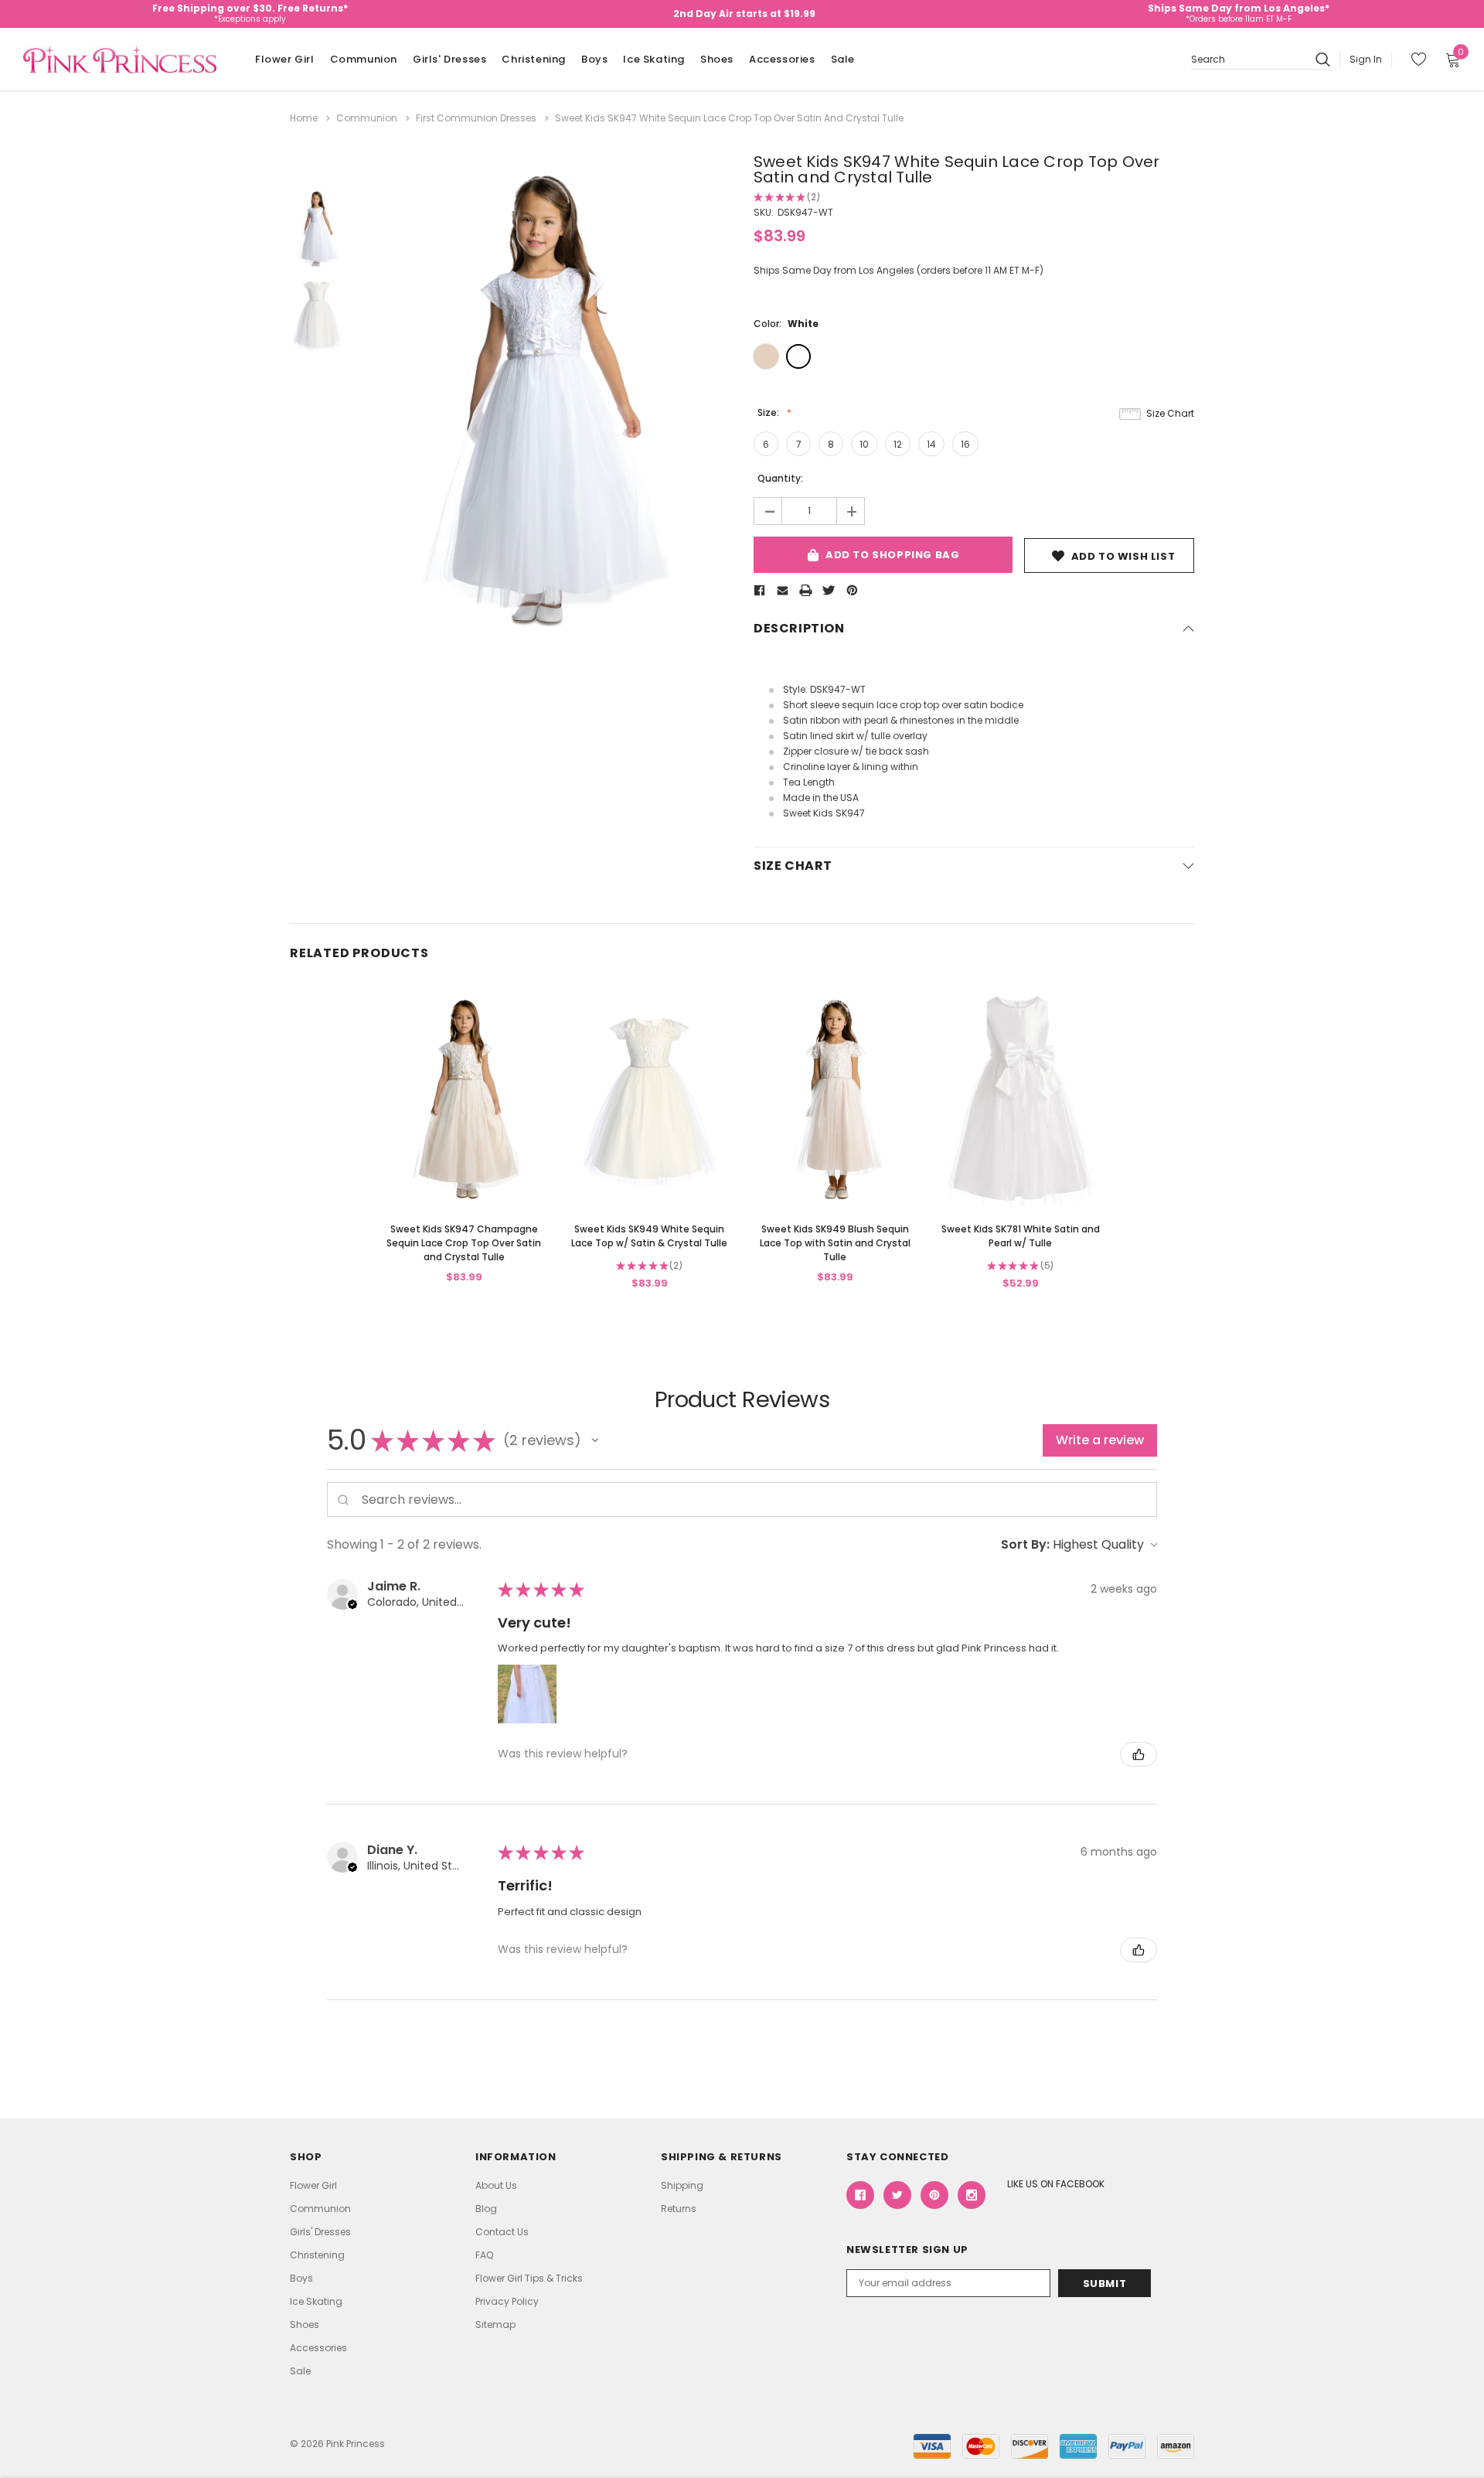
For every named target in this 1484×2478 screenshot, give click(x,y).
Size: (769, 412)
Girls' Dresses (449, 59)
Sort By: (1025, 1544)
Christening (534, 59)
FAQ (484, 2255)
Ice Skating (654, 59)
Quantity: (780, 478)
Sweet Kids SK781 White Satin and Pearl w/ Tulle (1021, 1236)
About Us (496, 2185)
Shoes (717, 59)
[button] (595, 1440)
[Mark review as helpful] (1139, 1754)
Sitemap (495, 2325)
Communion (364, 59)
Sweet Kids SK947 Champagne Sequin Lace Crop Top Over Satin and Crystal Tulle (464, 1243)
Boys (594, 59)
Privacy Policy (507, 2301)
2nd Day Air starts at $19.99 (744, 14)
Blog (486, 2209)
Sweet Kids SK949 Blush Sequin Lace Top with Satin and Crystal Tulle (835, 1243)
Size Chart (1170, 413)
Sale (843, 59)
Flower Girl (285, 59)
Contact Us (502, 2232)
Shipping (682, 2185)
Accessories (782, 59)
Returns (679, 2209)
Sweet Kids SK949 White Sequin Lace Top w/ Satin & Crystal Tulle (649, 1236)
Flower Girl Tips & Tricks (529, 2278)
